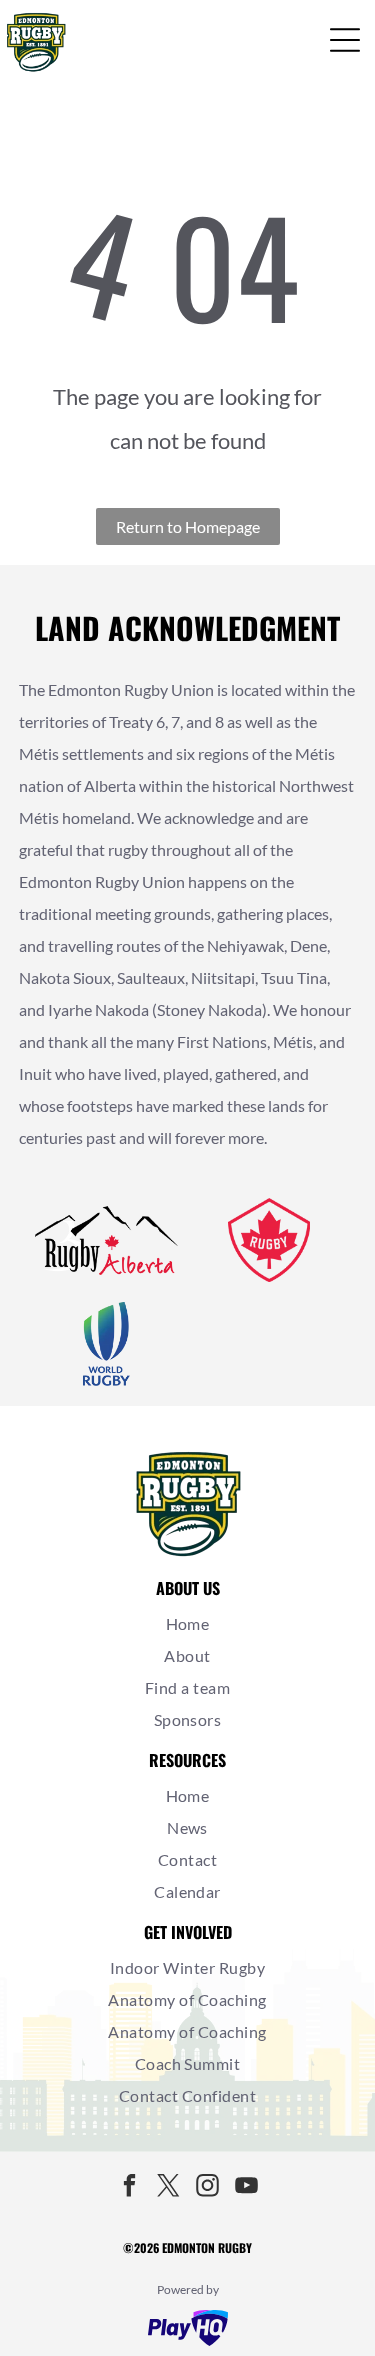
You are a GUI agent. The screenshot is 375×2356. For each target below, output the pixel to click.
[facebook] (129, 2187)
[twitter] (168, 2187)
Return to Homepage (188, 526)
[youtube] (246, 2187)
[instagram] (207, 2187)
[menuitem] (187, 1624)
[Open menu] (345, 40)
